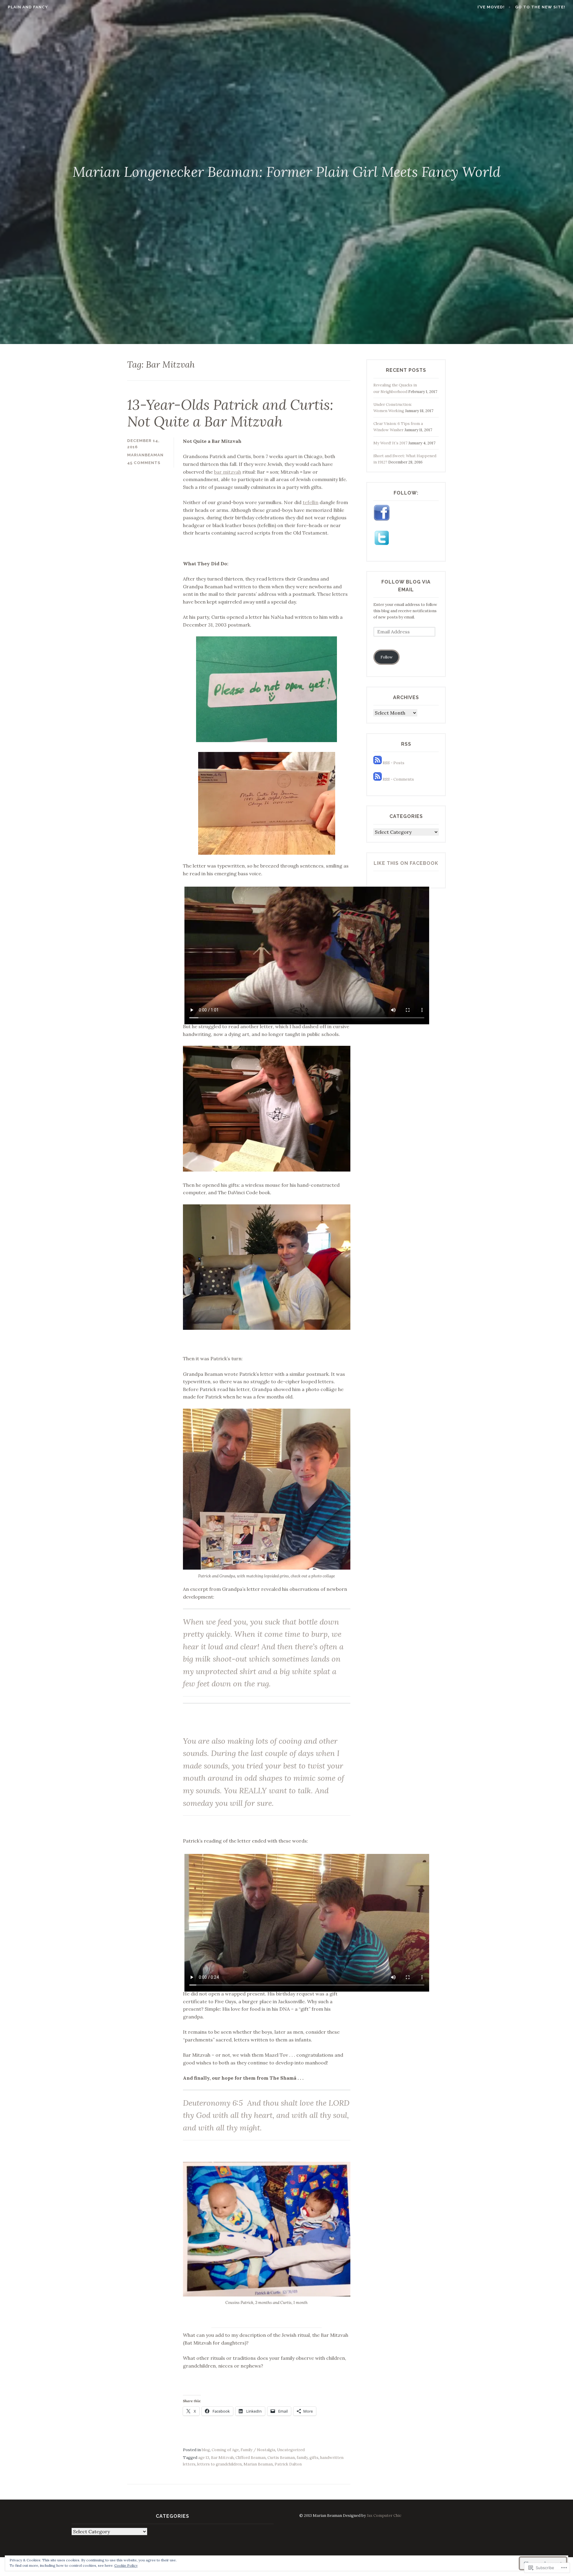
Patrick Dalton (288, 2464)
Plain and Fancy (28, 7)
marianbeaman (145, 455)
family (302, 2458)
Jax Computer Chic (384, 2516)
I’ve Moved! (491, 7)
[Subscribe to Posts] (378, 763)
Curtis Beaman (281, 2458)
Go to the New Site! (540, 7)
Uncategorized (291, 2450)
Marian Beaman (258, 2464)
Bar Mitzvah (222, 2458)
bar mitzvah (228, 472)
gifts (314, 2458)
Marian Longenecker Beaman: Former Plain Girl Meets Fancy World (286, 172)
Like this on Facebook (406, 863)
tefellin (311, 502)
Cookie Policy (126, 2565)
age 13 (204, 2458)
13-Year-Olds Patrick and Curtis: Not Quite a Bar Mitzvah (230, 413)
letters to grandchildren (220, 2464)
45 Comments (144, 463)
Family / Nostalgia (258, 2450)
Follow (387, 657)
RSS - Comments (398, 779)
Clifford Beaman (251, 2458)
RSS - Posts (393, 763)
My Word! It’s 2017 (390, 443)
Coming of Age (225, 2450)
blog (206, 2450)
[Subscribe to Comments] (378, 779)
